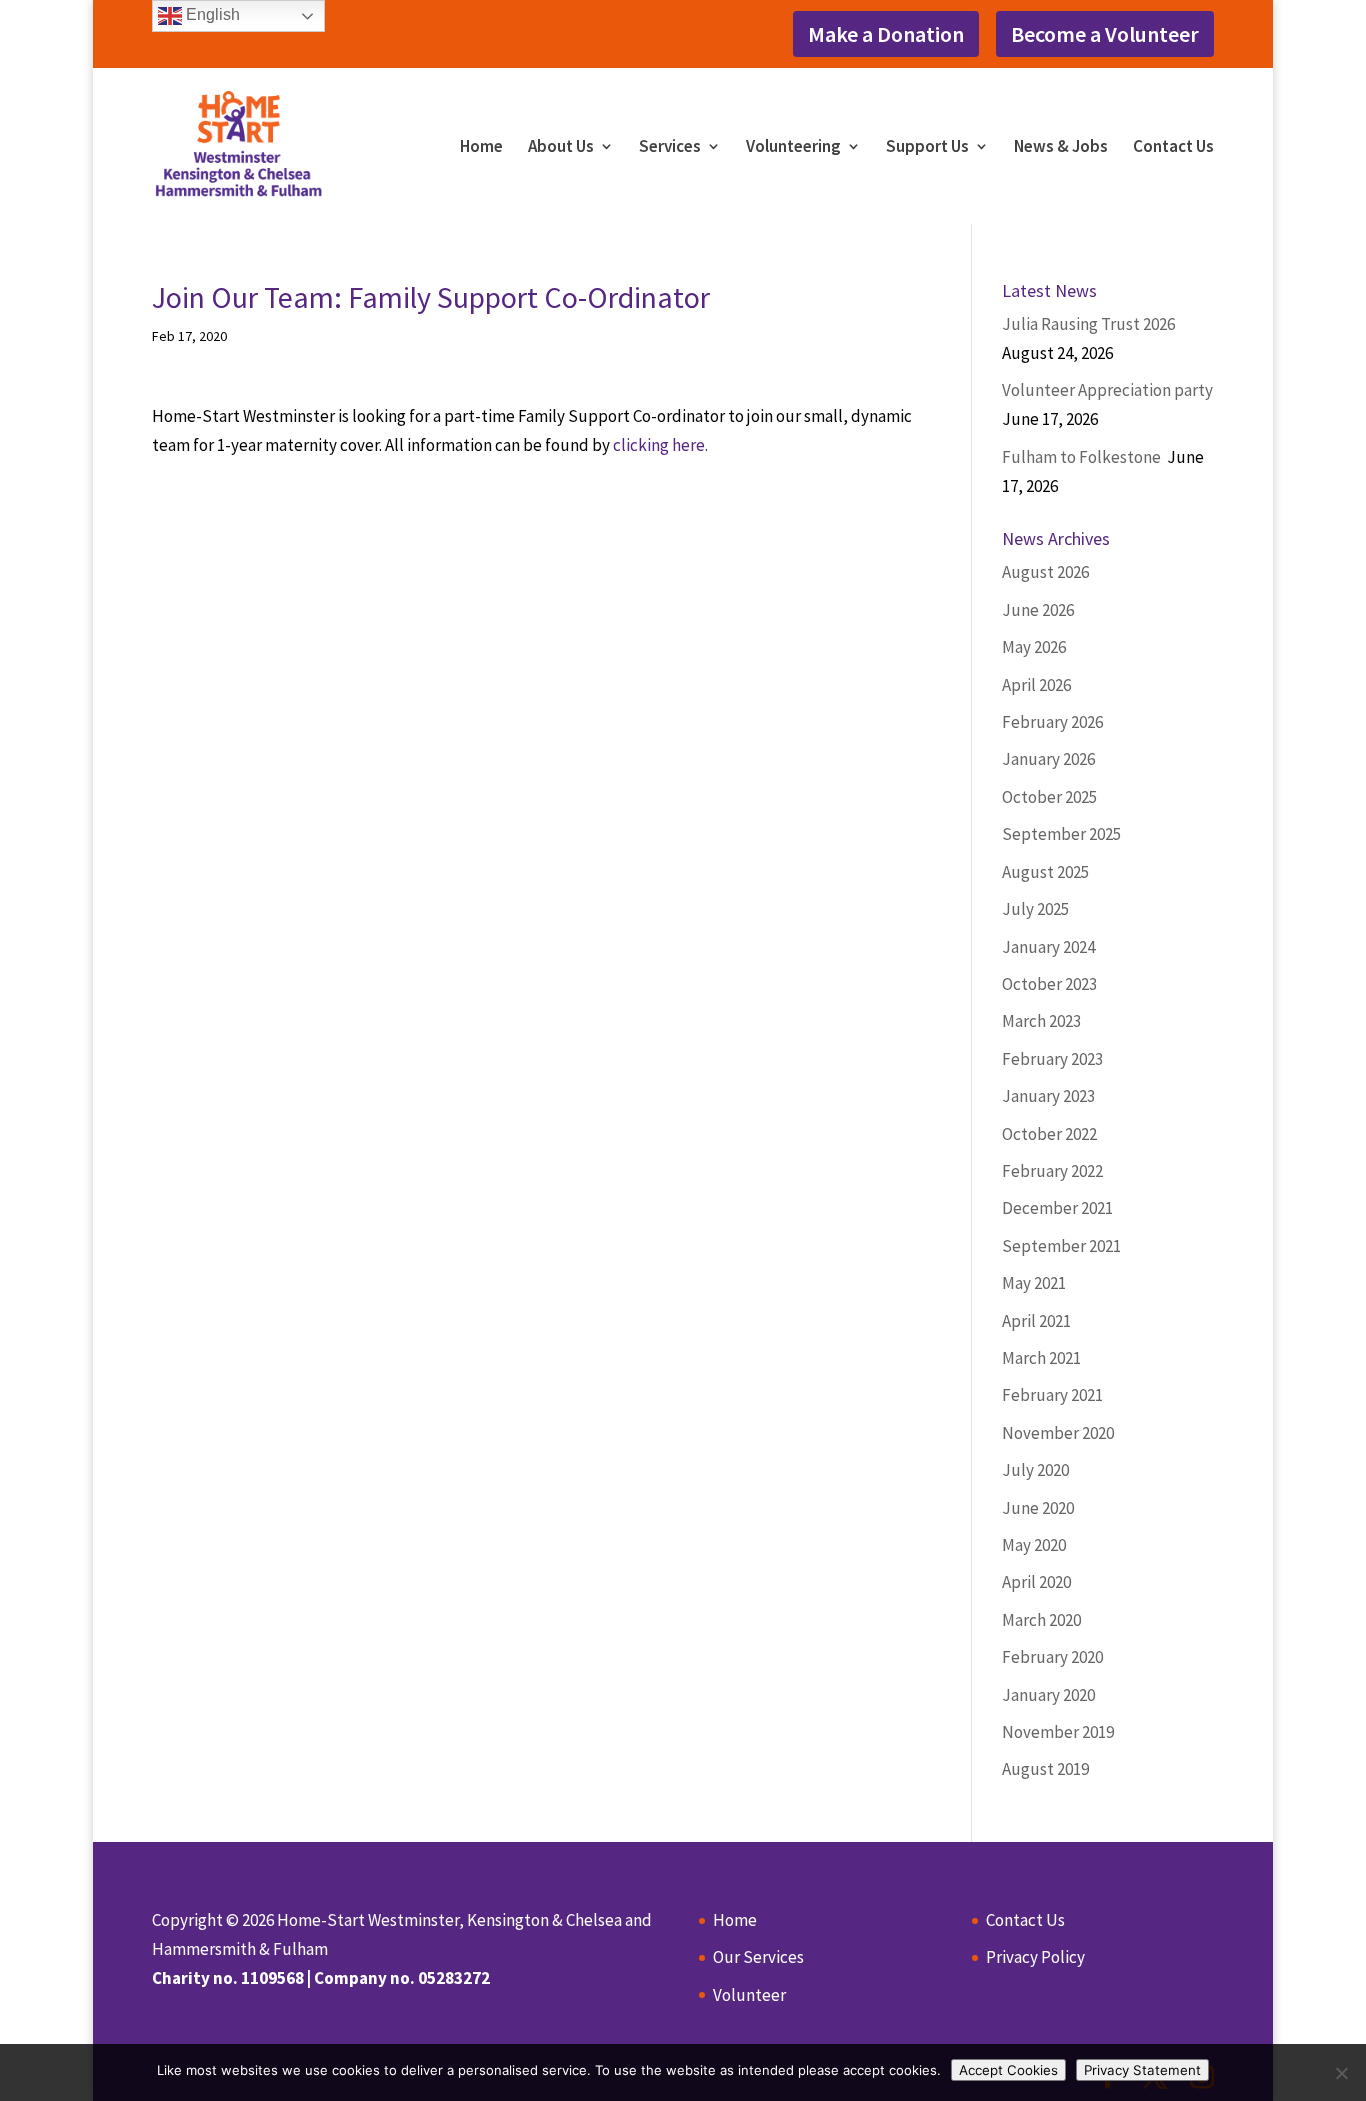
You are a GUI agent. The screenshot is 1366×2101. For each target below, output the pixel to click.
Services (670, 148)
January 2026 (1048, 759)
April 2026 (1036, 685)
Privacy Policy (1035, 1957)
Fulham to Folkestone (1083, 457)
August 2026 (1045, 572)
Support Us (927, 148)
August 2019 (1045, 1769)
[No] (1341, 2073)
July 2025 (1035, 909)
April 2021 (1036, 1321)
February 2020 (1052, 1657)
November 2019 (1058, 1732)
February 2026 (1052, 722)
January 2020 (1048, 1695)
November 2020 (1058, 1433)
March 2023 (1041, 1021)
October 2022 (1049, 1134)
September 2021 (1061, 1246)
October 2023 (1049, 984)
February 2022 (1052, 1171)
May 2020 (1034, 1545)
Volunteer (749, 1995)
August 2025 (1045, 872)
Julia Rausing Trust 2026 (1088, 324)
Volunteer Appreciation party (1107, 390)
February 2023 (1052, 1059)
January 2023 (1048, 1096)
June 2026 (1038, 610)
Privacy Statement (1142, 2070)
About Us (561, 148)
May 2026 (1034, 647)
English (211, 14)
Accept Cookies (1008, 2070)
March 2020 (1041, 1620)
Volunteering (793, 148)
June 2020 (1038, 1508)
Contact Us (1173, 148)
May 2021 (1034, 1283)
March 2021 (1041, 1358)
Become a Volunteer (1105, 34)
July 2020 (1035, 1470)
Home (481, 148)
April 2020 (1036, 1582)
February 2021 (1052, 1395)
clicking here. (660, 445)
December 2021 (1057, 1208)
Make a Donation (886, 34)
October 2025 (1049, 797)
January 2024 (1048, 947)
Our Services (758, 1957)
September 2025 (1061, 834)
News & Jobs (1061, 148)
